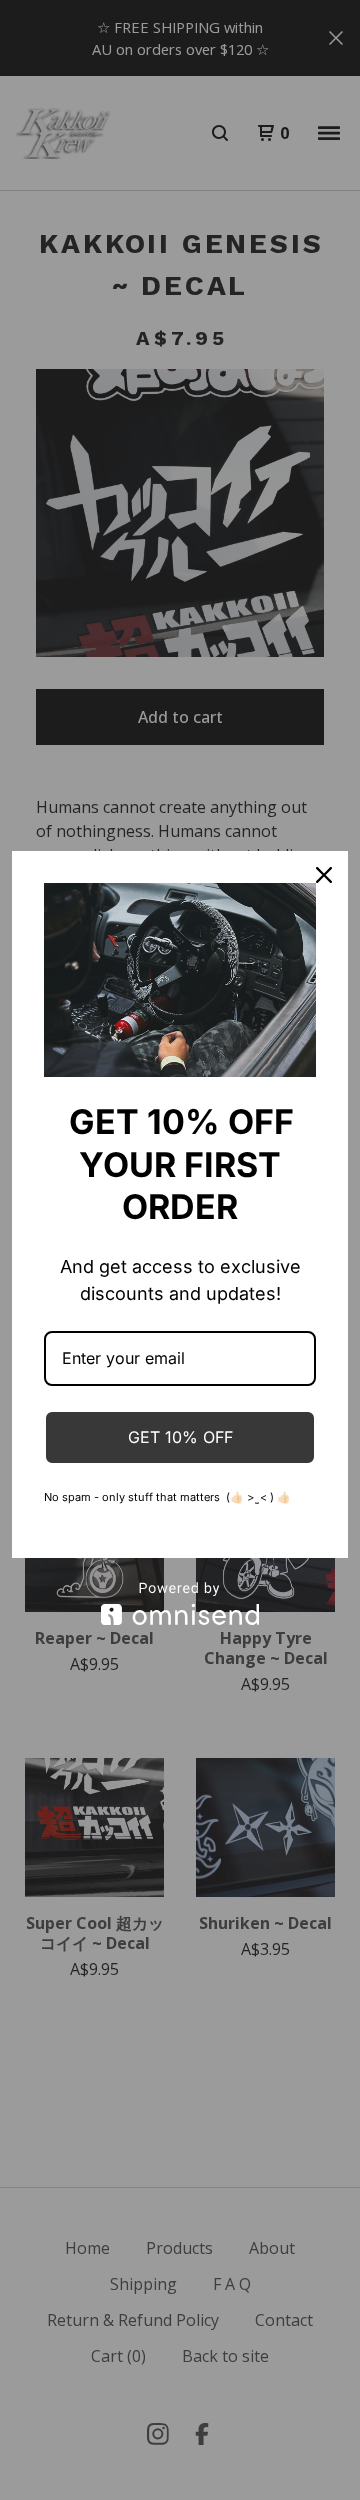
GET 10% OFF (180, 1437)
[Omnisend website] (180, 1603)
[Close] (324, 875)
